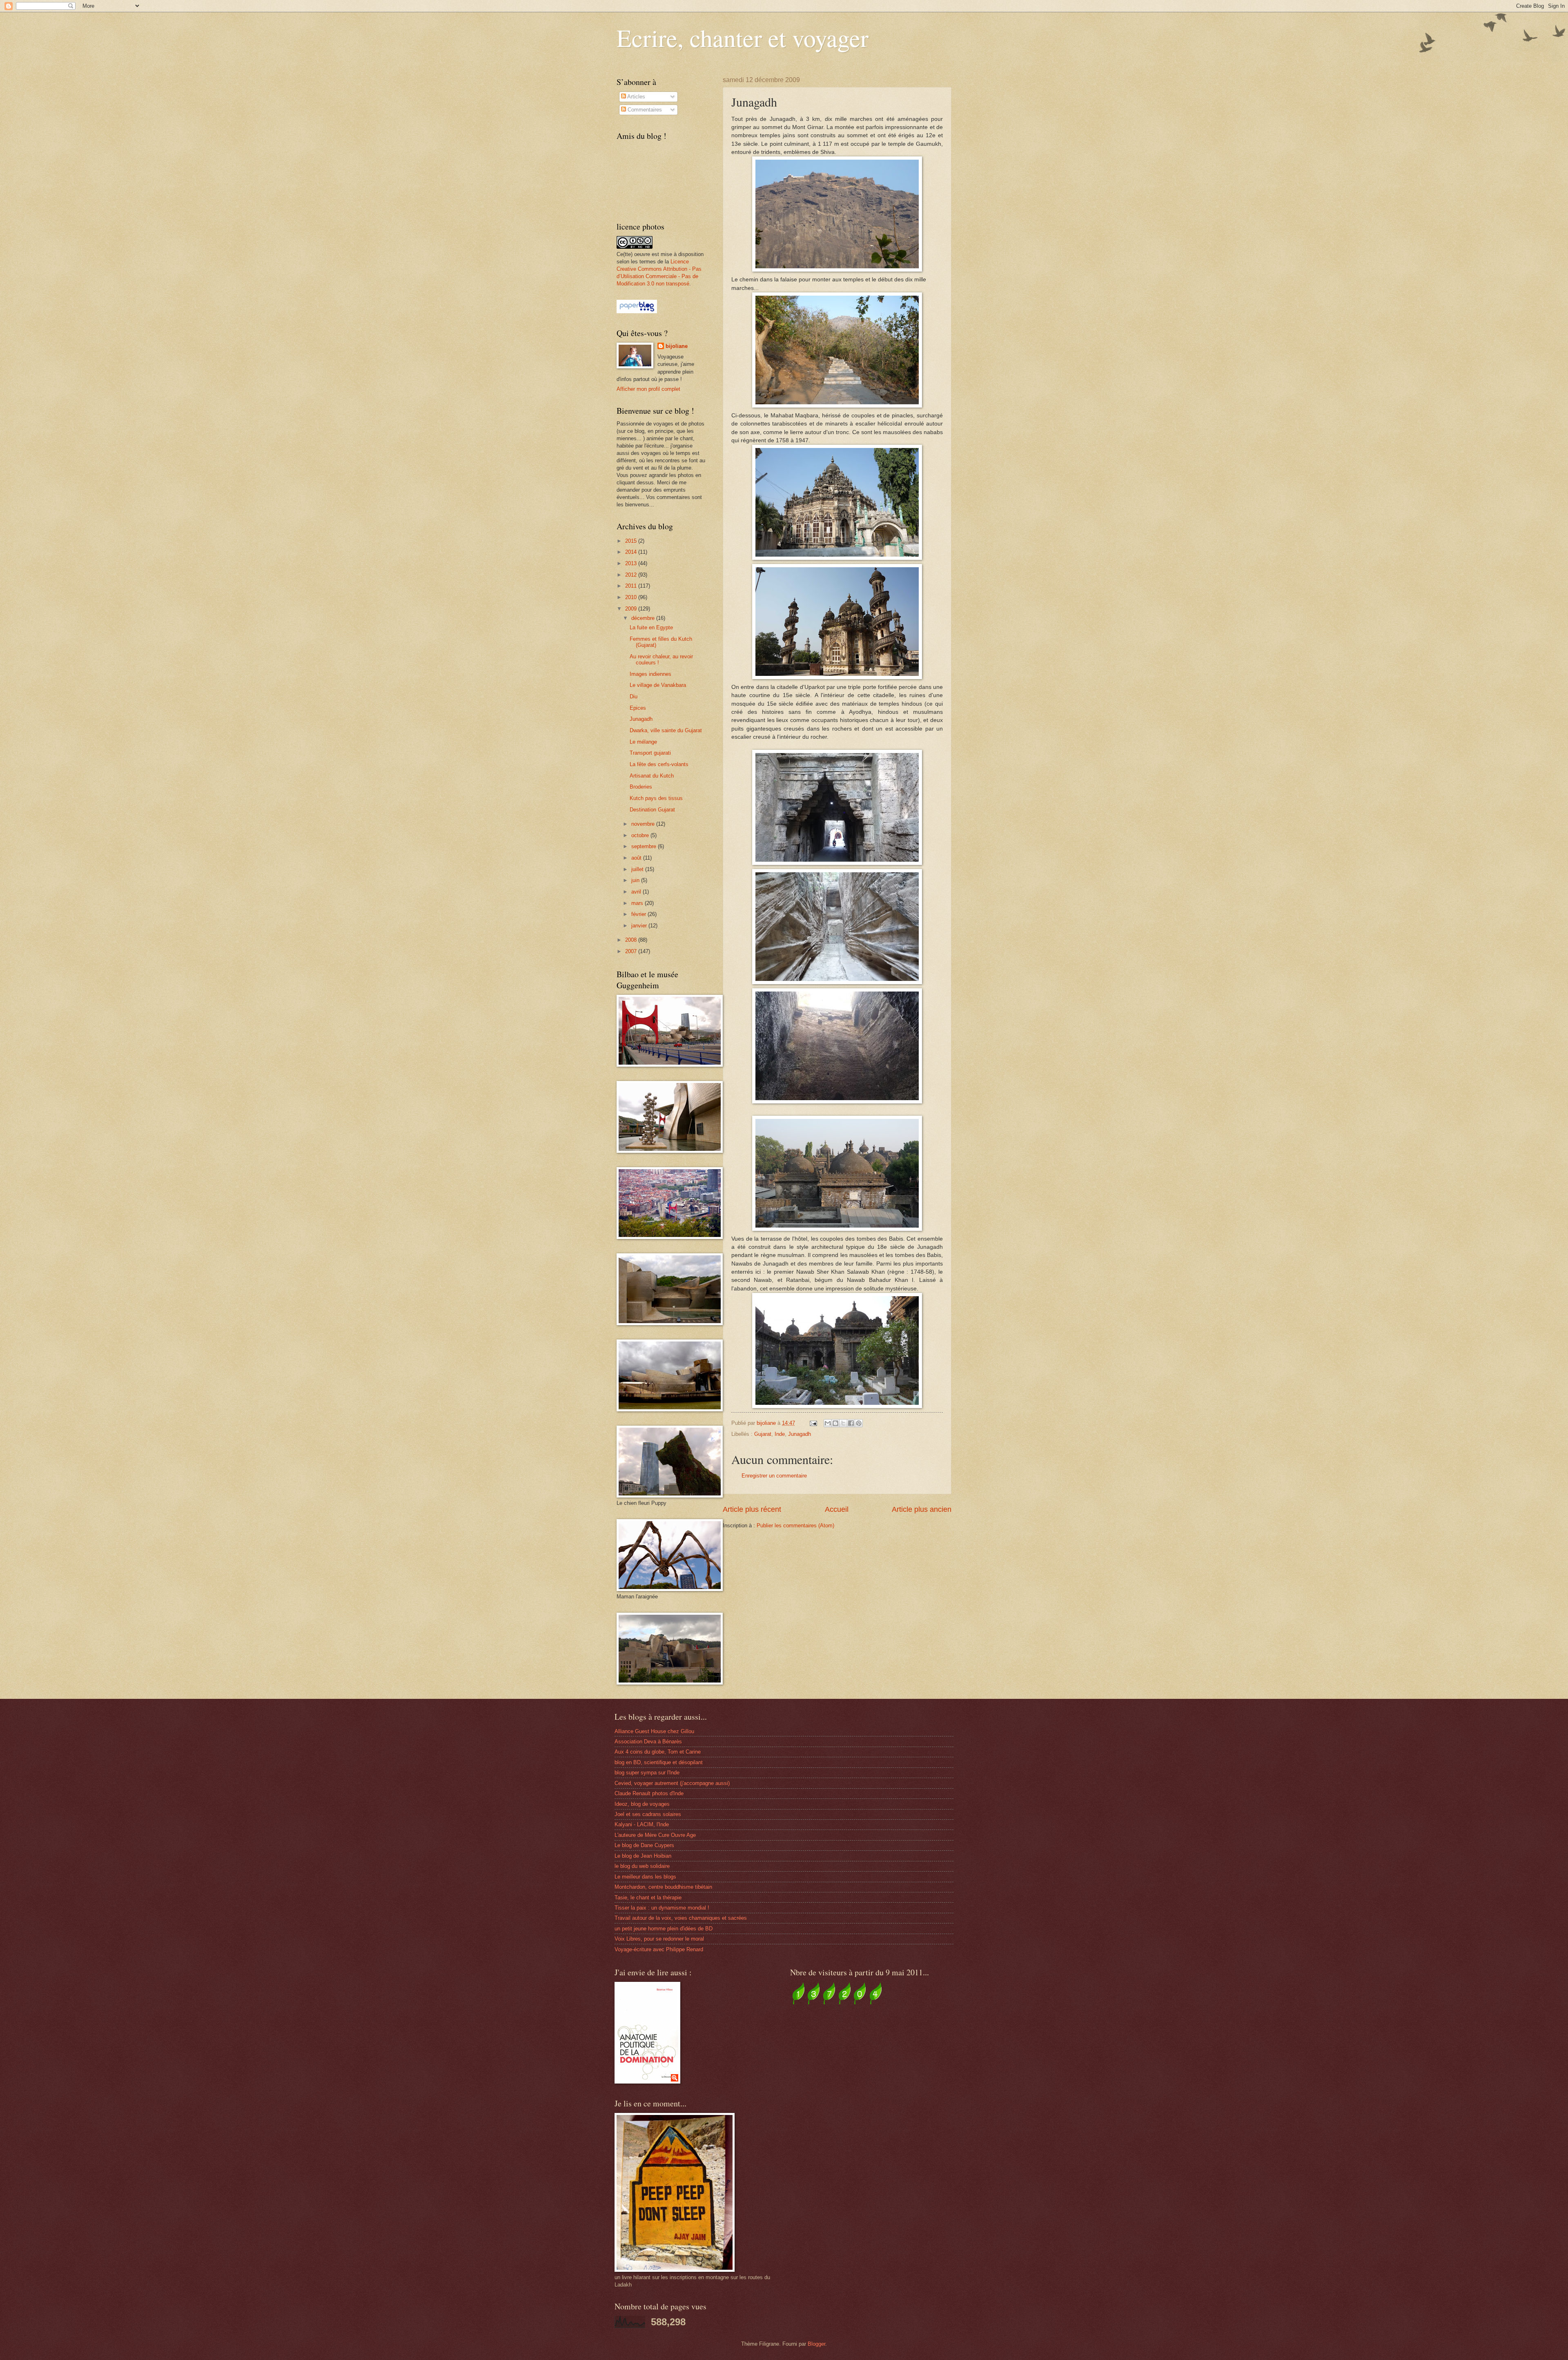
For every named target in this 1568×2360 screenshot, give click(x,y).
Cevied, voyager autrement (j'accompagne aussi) (672, 1783)
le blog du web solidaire (642, 1866)
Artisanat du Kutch (652, 776)
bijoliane (677, 346)
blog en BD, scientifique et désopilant (659, 1762)
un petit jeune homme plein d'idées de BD (664, 1929)
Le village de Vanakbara (658, 685)
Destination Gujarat (652, 810)
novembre (644, 824)
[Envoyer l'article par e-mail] (813, 1423)
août (637, 858)
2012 (632, 575)
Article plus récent (752, 1509)
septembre (645, 846)
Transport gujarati (650, 753)
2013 (632, 563)
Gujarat (763, 1434)
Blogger (816, 2344)
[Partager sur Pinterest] (859, 1423)
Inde (780, 1434)
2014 (632, 552)
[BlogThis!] (835, 1423)
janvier (640, 926)
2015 (632, 541)
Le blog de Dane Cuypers (644, 1845)
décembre (644, 618)
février (639, 914)
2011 (632, 586)
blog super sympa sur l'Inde (647, 1773)
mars (638, 903)
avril (637, 892)
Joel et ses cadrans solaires (648, 1814)
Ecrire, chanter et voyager (743, 38)
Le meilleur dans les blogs (645, 1877)
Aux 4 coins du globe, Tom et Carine (658, 1752)
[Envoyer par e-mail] (828, 1423)
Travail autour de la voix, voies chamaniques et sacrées (681, 1918)
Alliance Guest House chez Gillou (654, 1731)
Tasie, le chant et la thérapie (648, 1898)
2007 (632, 951)
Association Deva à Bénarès (648, 1742)
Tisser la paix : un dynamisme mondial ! (662, 1908)
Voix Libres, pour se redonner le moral (659, 1939)
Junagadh (800, 1434)
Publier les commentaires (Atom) (795, 1525)
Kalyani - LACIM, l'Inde (642, 1824)
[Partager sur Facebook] (851, 1423)
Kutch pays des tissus (656, 798)
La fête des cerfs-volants (659, 764)
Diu (634, 696)
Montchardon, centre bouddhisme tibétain (663, 1887)
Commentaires (644, 110)
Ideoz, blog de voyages (642, 1804)
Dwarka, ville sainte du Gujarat (666, 730)
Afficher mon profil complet (648, 389)
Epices (638, 708)
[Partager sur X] (843, 1423)
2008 (632, 940)
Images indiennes (650, 674)
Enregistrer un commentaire (774, 1476)
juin (636, 880)
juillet (638, 869)
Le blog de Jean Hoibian (643, 1856)
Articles (636, 97)
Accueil (837, 1509)
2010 (632, 597)
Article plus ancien (922, 1509)
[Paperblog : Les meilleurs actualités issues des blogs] (637, 311)
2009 (632, 609)
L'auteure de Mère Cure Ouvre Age (655, 1835)
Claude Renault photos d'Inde (649, 1793)
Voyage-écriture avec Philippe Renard (659, 1949)
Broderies (641, 787)
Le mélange (643, 742)
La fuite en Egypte (651, 627)
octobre (641, 835)
